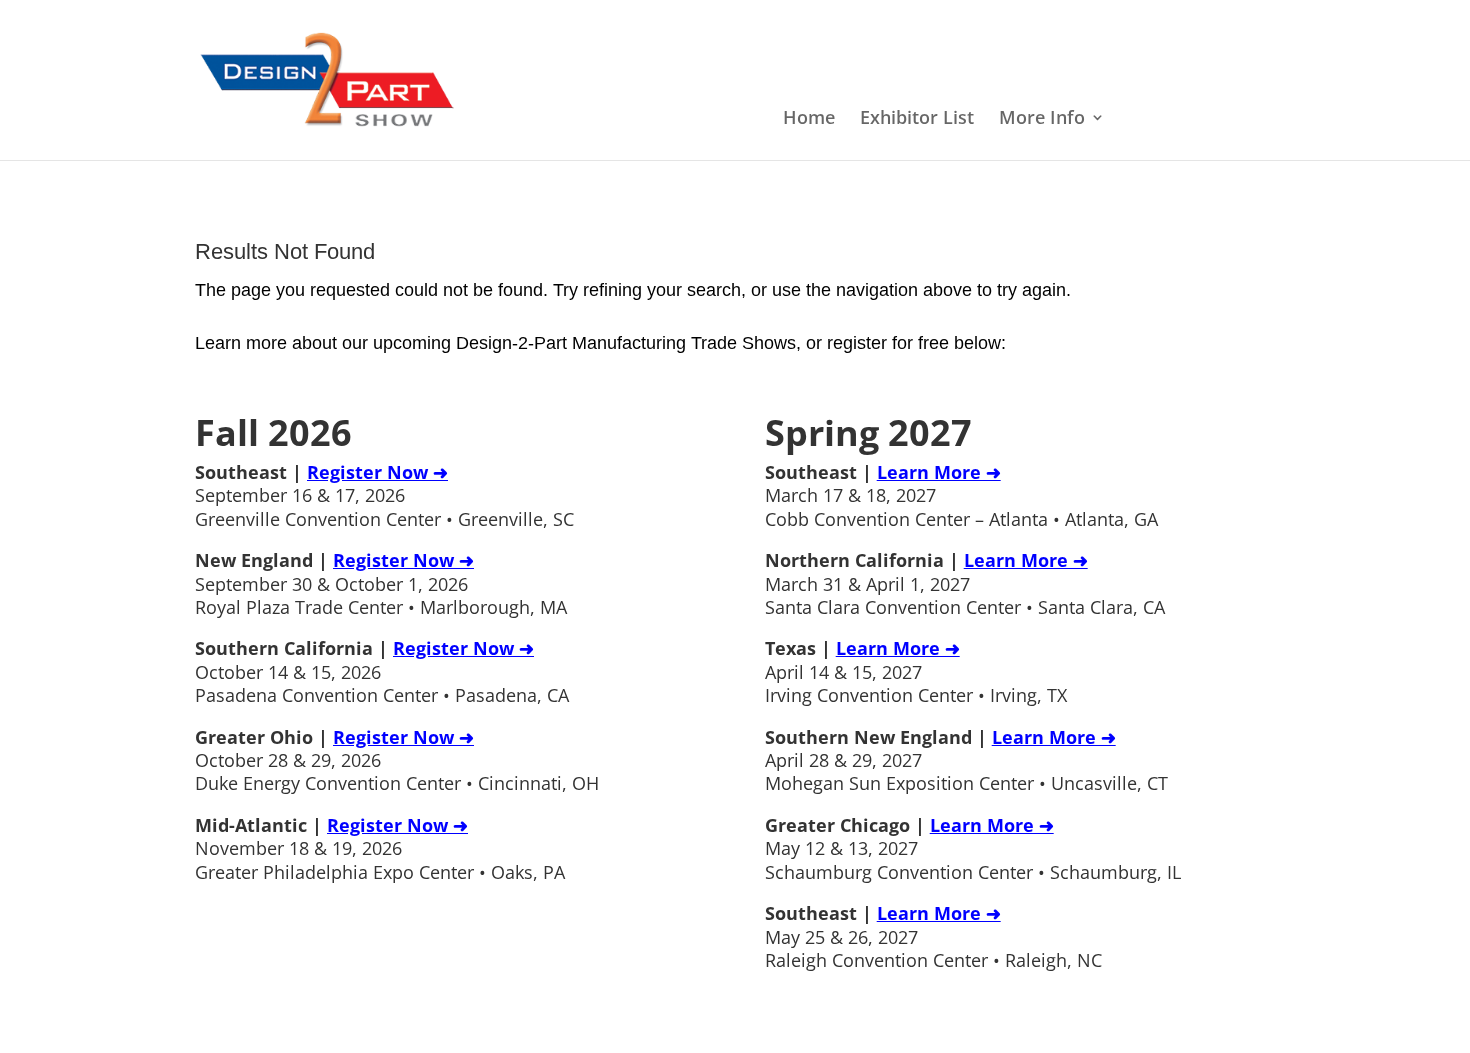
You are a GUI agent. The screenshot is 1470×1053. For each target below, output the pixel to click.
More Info (1042, 119)
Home (809, 119)
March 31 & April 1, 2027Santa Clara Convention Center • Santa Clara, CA (965, 583)
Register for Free (1202, 119)
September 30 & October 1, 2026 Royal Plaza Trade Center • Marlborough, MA (381, 583)
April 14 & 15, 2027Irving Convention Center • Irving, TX (916, 671)
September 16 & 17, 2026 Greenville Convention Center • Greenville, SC (384, 495)
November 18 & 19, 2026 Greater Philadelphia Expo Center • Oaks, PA (380, 848)
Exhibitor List (917, 119)
